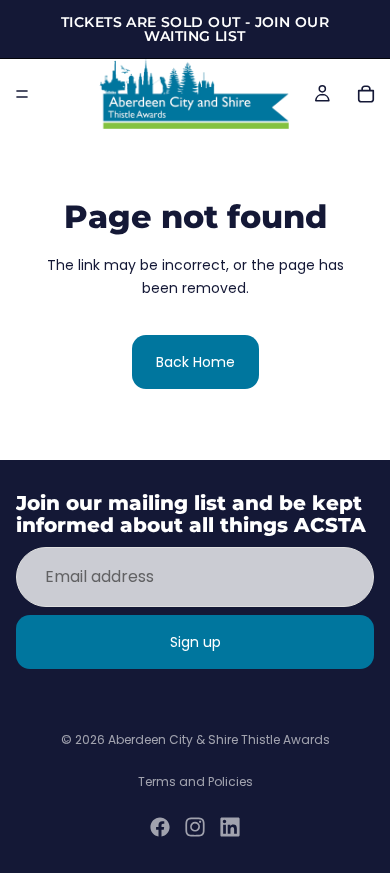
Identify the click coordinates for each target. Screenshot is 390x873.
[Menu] (22, 94)
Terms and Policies (195, 781)
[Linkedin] (230, 827)
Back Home (195, 362)
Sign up (195, 642)
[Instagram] (195, 827)
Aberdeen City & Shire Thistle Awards (219, 739)
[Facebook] (160, 827)
